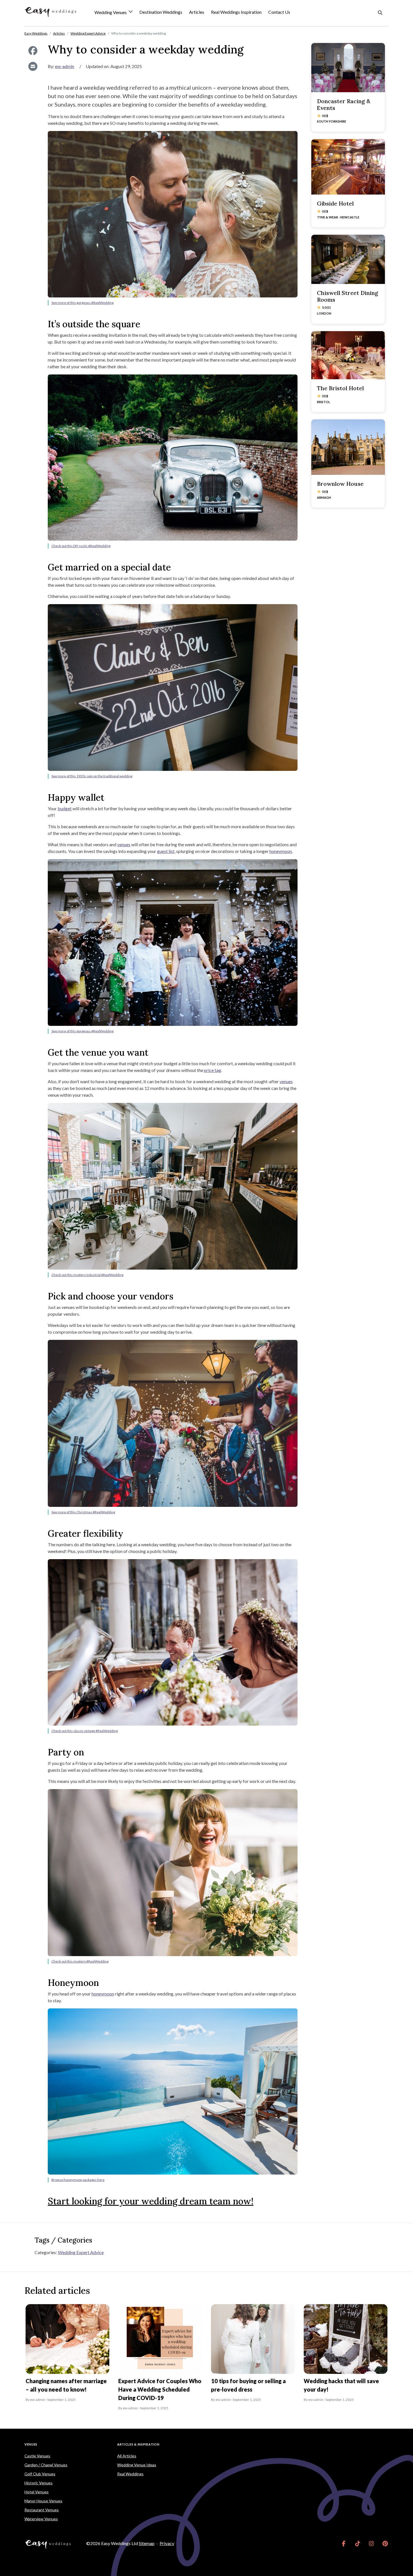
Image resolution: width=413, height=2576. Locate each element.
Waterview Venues (41, 2519)
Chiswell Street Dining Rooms (348, 296)
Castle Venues (37, 2456)
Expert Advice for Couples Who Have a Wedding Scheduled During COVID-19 (160, 2389)
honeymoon (281, 851)
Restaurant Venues (42, 2510)
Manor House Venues (43, 2501)
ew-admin (65, 66)
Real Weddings (130, 2474)
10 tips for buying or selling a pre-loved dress (248, 2385)
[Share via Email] (33, 66)
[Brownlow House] (348, 447)
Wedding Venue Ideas (137, 2465)
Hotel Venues (37, 2492)
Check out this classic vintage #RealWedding (85, 1731)
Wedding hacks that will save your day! (341, 2385)
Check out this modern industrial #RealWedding (87, 1275)
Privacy (167, 2543)
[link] (344, 2543)
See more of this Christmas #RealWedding (83, 1512)
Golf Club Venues (40, 2474)
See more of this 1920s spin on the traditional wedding (92, 776)
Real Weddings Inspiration (236, 12)
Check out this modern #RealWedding (80, 1961)
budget (65, 808)
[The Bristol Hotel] (348, 355)
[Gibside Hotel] (348, 167)
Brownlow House (340, 484)
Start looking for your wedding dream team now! (151, 2201)
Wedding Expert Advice (81, 2252)
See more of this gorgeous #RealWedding (82, 303)
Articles (197, 12)
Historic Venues (38, 2483)
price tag (213, 1070)
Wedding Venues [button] (111, 13)
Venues (31, 2444)
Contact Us (279, 12)
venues (124, 844)
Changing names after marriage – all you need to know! (66, 2385)
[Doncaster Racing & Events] (348, 68)
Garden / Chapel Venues (46, 2465)
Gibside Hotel (335, 203)
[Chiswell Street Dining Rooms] (348, 259)
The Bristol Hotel (340, 388)
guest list (166, 851)
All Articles (127, 2456)
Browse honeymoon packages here (78, 2180)
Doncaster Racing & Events (344, 104)
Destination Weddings (161, 12)
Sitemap (147, 2543)
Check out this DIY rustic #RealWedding (81, 546)
